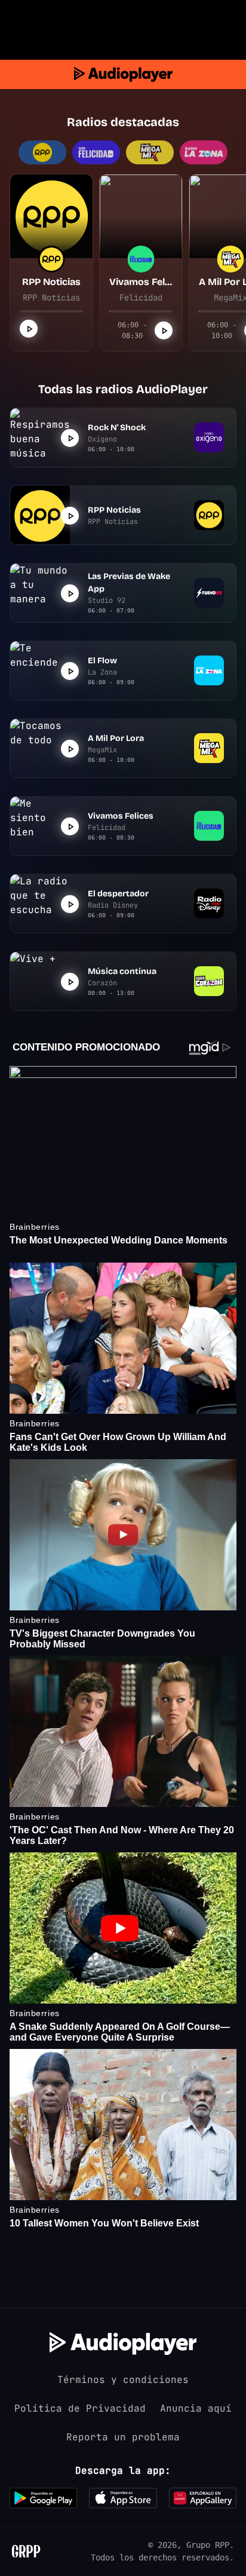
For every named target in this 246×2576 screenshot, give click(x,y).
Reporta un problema (123, 2437)
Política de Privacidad (80, 2408)
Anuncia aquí (196, 2408)
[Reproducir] (29, 329)
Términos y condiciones (123, 2380)
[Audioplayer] (123, 74)
